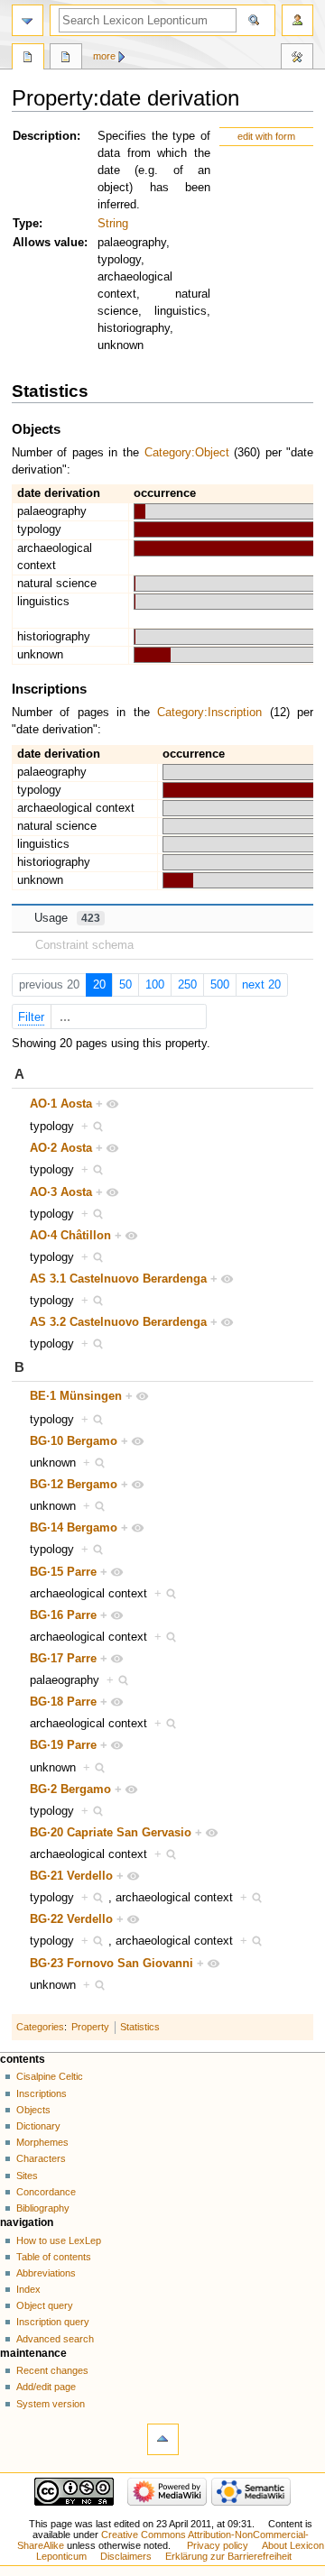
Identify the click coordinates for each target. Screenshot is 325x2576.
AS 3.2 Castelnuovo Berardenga (118, 1322)
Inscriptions (42, 2093)
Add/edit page (46, 2387)
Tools (297, 59)
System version (51, 2404)
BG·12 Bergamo (74, 1485)
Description (45, 136)
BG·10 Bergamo (74, 1441)
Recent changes (52, 2370)
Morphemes (42, 2142)
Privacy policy (218, 2545)
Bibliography (43, 2208)
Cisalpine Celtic (50, 2076)
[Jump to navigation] (28, 20)
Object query (45, 2305)
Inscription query (53, 2322)
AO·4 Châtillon (70, 1236)
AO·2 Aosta (61, 1148)
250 (187, 985)
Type (26, 224)
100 (155, 985)
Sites (27, 2176)
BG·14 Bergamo (74, 1528)
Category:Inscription (209, 713)
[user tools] (297, 20)
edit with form (266, 136)
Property (90, 2027)
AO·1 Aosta (61, 1104)
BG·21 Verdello (71, 1876)
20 (99, 985)
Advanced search (55, 2339)
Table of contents (54, 2257)
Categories (40, 2027)
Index (28, 2289)
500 (220, 985)
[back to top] (163, 2439)
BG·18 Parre (63, 1702)
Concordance (46, 2192)
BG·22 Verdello (71, 1919)
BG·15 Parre (63, 1572)
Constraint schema (84, 945)
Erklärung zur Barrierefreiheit (228, 2556)
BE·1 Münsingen (76, 1396)
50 (125, 985)
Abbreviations (46, 2273)
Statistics (140, 2027)
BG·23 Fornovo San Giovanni (111, 1964)
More (104, 56)
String (113, 224)
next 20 (261, 985)
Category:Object (187, 453)
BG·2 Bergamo (70, 1789)
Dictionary (38, 2126)
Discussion (66, 59)
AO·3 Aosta (61, 1192)
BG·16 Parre (63, 1615)
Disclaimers (126, 2556)
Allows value (48, 243)
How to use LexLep (59, 2240)
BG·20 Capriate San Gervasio (111, 1833)
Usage (67, 918)
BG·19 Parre (63, 1745)
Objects (33, 2110)
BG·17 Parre (63, 1659)
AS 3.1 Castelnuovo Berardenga (118, 1279)
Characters (41, 2158)
